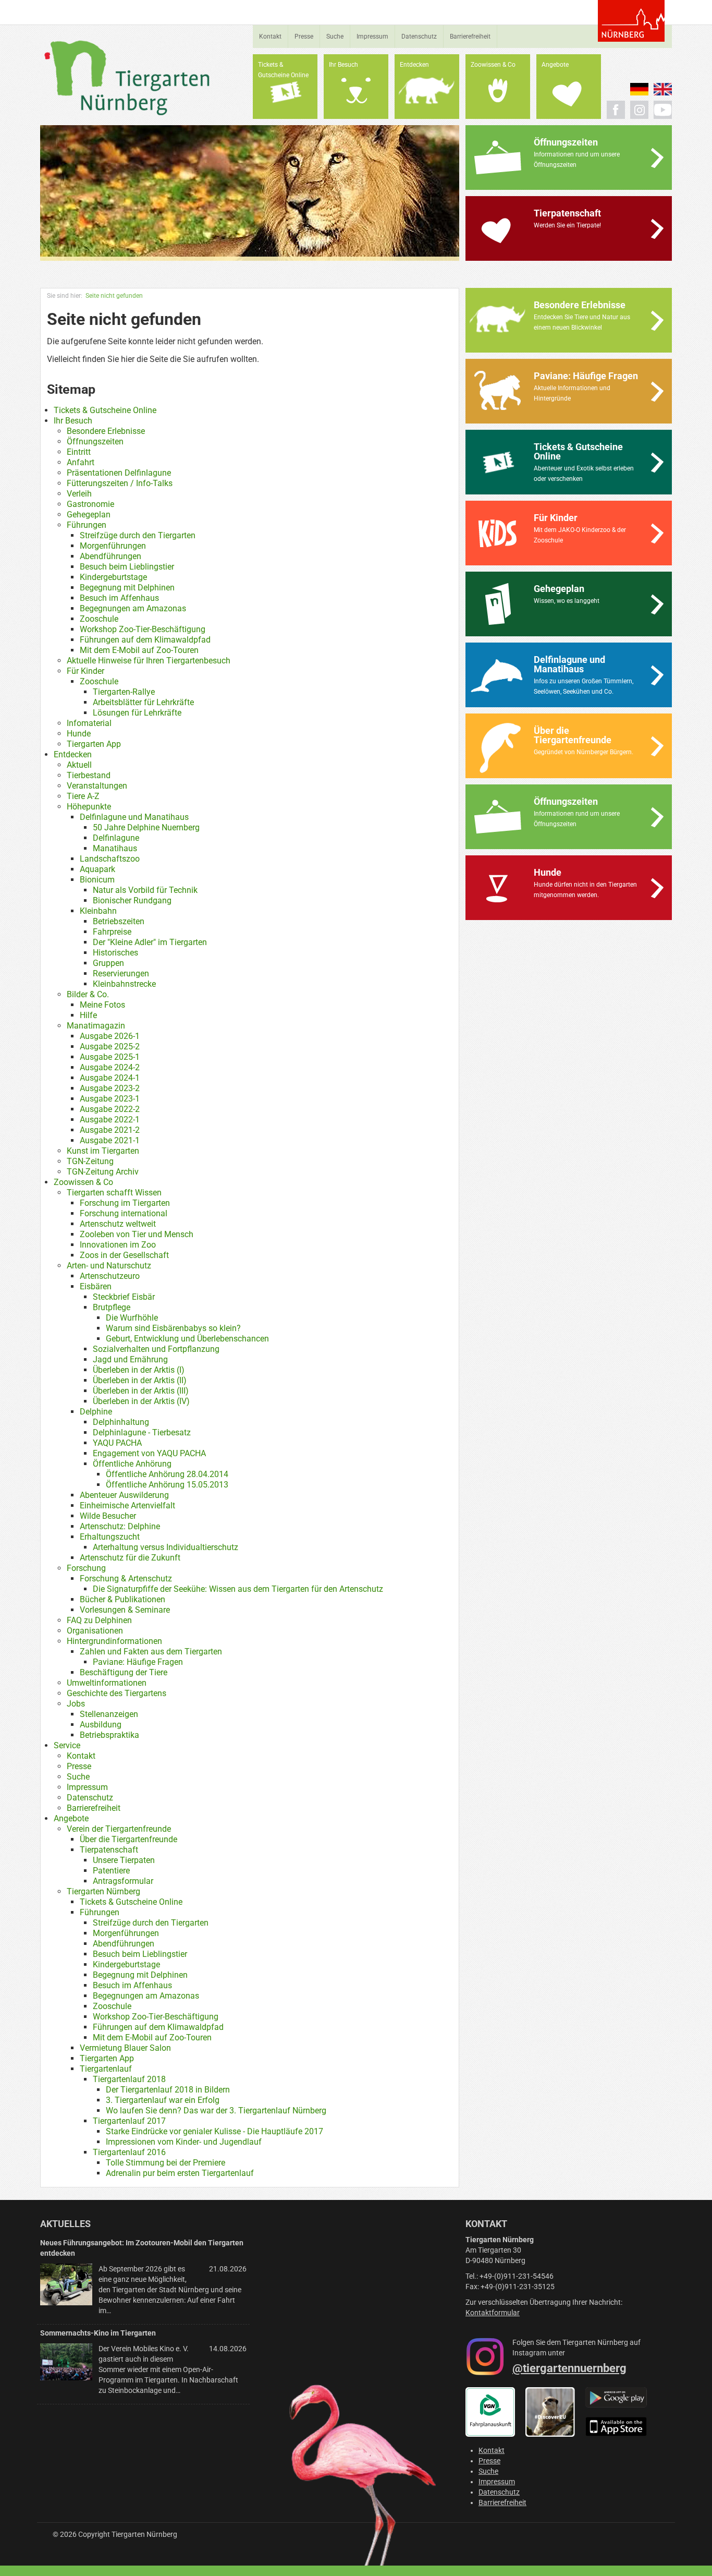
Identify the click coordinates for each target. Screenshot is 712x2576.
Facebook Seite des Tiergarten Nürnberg (616, 110)
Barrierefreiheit (470, 37)
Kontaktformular (493, 2313)
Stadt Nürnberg (631, 21)
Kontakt (270, 37)
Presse (304, 37)
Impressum (372, 37)
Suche (335, 37)
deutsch (639, 89)
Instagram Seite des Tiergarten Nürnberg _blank (639, 110)
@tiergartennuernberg (569, 2368)
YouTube (663, 110)
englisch (663, 89)
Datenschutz (419, 37)
